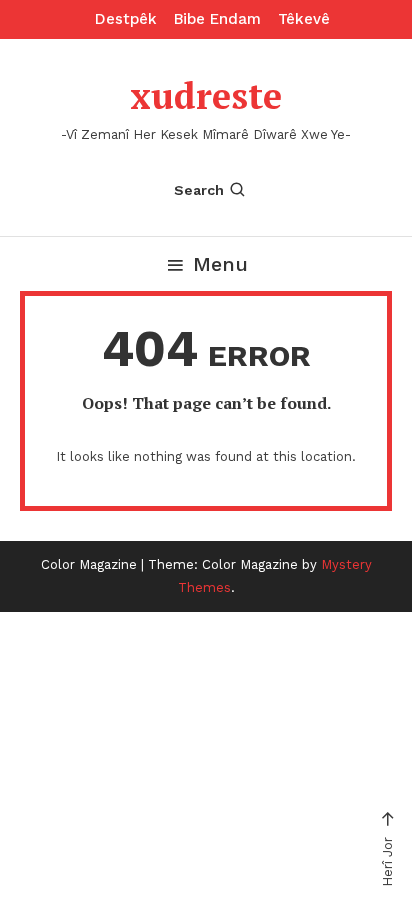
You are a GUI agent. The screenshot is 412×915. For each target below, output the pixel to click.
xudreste (206, 95)
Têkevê (304, 19)
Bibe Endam (217, 19)
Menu (220, 264)
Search (199, 190)
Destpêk (126, 19)
